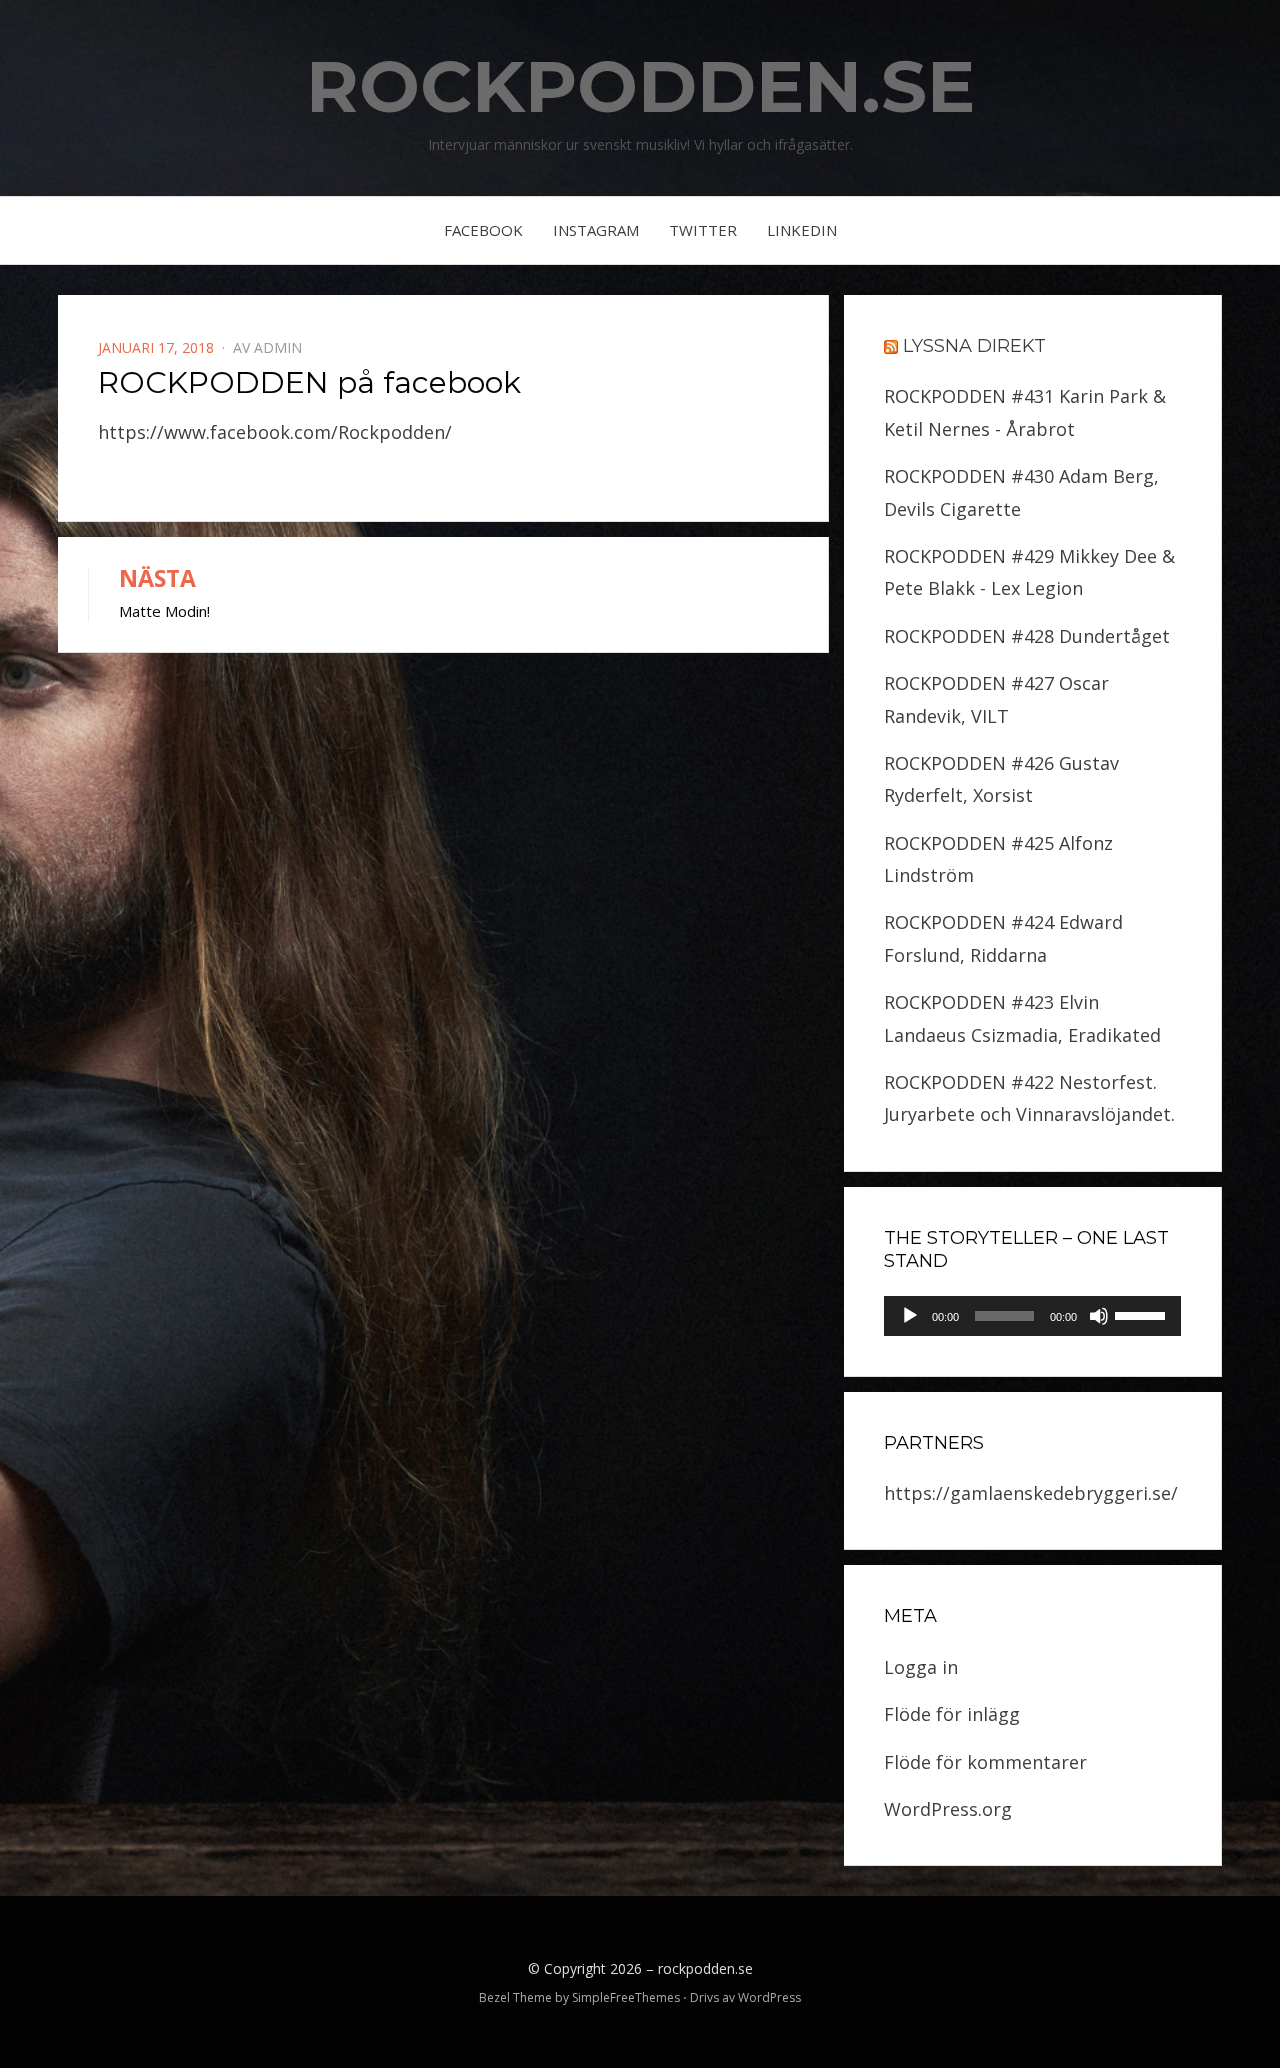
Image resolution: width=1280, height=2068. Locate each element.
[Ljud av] (1099, 1316)
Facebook (483, 230)
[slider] (1143, 1314)
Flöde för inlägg (952, 1714)
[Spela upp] (910, 1316)
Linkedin (802, 230)
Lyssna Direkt (974, 346)
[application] (1032, 1316)
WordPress (769, 1997)
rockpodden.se (640, 86)
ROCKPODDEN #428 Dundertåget (1027, 636)
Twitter (703, 230)
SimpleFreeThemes (626, 1997)
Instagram (596, 230)
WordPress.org (948, 1809)
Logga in (921, 1667)
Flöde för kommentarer (985, 1762)
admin (278, 347)
